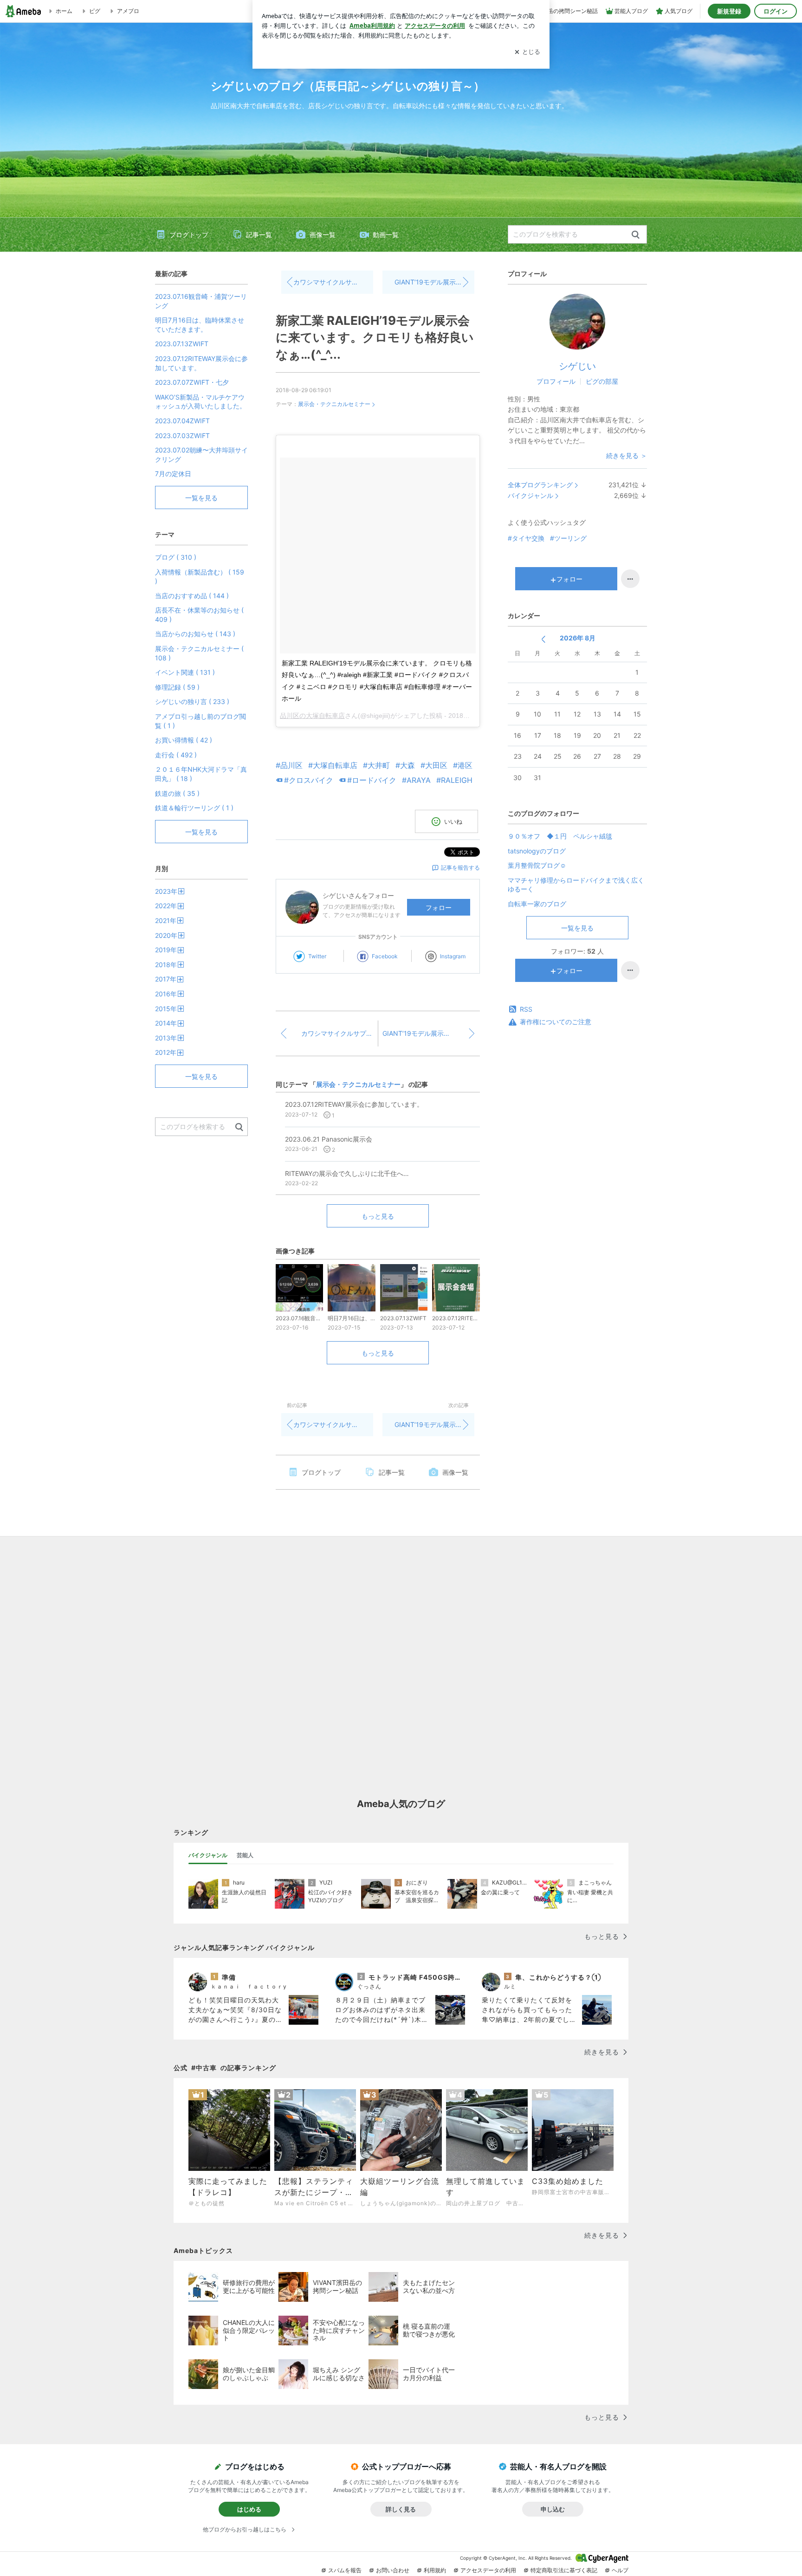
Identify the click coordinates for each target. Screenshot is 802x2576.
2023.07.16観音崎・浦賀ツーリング (201, 301)
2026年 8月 (578, 638)
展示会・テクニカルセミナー (334, 404)
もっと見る (378, 1216)
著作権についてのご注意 (556, 1022)
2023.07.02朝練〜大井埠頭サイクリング (201, 455)
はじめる (249, 2509)
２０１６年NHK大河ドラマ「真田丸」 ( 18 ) (201, 774)
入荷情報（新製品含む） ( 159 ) (200, 577)
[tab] (208, 1855)
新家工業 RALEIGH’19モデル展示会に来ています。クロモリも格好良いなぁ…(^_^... (375, 337)
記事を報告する (460, 868)
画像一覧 (323, 235)
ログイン (776, 11)
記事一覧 (259, 235)
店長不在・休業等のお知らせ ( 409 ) (199, 615)
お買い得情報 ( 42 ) (184, 740)
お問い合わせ (393, 2570)
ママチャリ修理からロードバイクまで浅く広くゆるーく (576, 885)
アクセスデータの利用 (488, 2570)
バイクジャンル (530, 495)
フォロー (439, 907)
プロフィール (556, 381)
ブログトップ (189, 235)
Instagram (453, 956)
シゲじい (577, 366)
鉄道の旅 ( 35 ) (177, 793)
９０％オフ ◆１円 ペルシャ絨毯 (560, 836)
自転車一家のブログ (537, 904)
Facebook (385, 956)
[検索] (636, 235)
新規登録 (729, 11)
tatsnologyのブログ (537, 851)
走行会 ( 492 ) (176, 755)
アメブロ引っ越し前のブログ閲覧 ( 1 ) (200, 721)
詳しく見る (401, 2509)
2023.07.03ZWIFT (182, 436)
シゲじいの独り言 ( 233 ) (192, 701)
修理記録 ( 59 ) (177, 687)
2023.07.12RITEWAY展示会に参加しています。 (201, 363)
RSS (526, 1009)
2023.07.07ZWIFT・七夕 (192, 382)
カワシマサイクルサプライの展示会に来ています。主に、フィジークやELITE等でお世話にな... (333, 282)
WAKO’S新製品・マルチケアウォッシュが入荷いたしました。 (200, 402)
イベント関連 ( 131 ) (185, 672)
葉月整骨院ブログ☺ (537, 865)
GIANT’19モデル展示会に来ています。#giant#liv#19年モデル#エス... (434, 282)
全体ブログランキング (540, 485)
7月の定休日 (173, 474)
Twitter (317, 956)
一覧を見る (577, 928)
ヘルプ (620, 2570)
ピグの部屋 (602, 381)
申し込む (553, 2509)
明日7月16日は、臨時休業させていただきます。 (200, 325)
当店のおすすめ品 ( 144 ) (192, 596)
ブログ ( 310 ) (176, 557)
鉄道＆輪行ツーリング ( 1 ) (194, 808)
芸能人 (245, 1855)
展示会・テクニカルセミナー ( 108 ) (199, 653)
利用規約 (435, 2570)
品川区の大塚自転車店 (312, 716)
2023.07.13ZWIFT (182, 344)
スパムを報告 (345, 2570)
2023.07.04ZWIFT (182, 421)
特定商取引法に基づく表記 (564, 2570)
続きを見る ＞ (627, 455)
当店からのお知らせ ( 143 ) (195, 634)
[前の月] (543, 639)
